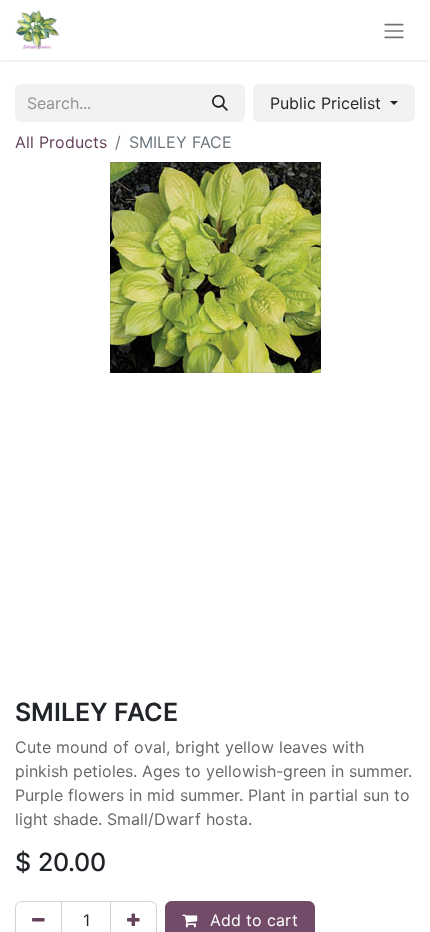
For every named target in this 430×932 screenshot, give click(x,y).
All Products (61, 142)
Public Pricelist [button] (328, 103)
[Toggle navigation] (394, 30)
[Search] (220, 103)
